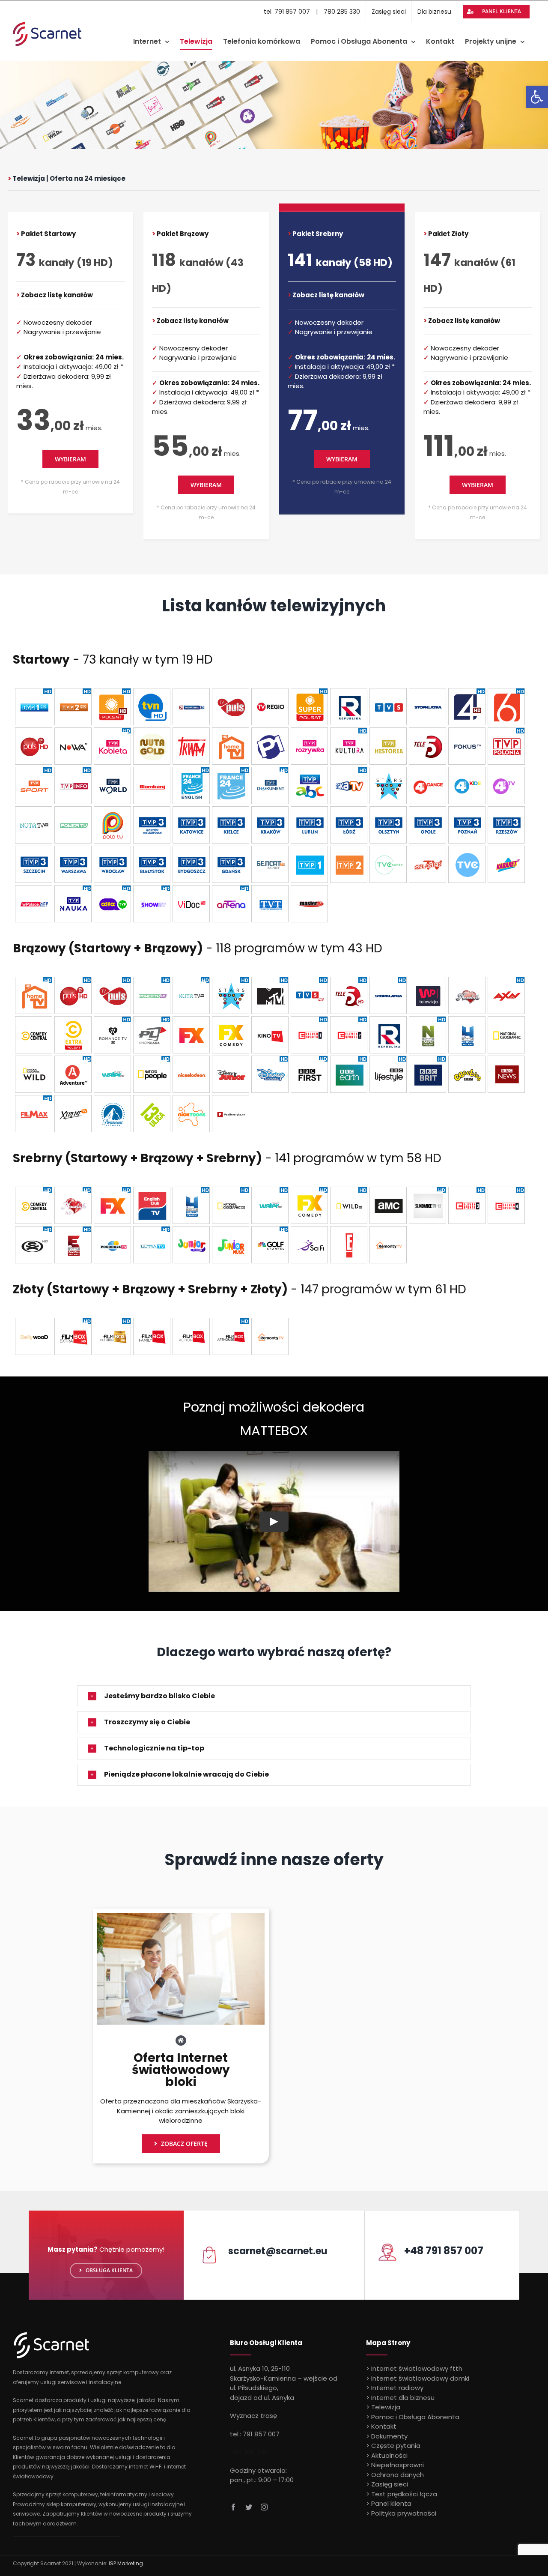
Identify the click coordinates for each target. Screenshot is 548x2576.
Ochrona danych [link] (398, 2475)
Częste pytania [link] (396, 2446)
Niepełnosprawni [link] (398, 2465)
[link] (537, 97)
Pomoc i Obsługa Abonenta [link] (415, 2417)
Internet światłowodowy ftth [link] (417, 2368)
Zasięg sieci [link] (390, 2484)
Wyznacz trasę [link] (253, 2416)
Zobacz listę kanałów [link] (57, 295)
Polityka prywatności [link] (404, 2513)
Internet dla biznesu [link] (403, 2398)
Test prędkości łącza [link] (404, 2494)
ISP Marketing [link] (126, 2563)
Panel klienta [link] (391, 2503)
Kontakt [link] (384, 2426)
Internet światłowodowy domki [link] (420, 2378)
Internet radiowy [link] (397, 2388)
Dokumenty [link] (389, 2436)
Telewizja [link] (386, 2407)
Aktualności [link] (389, 2455)
